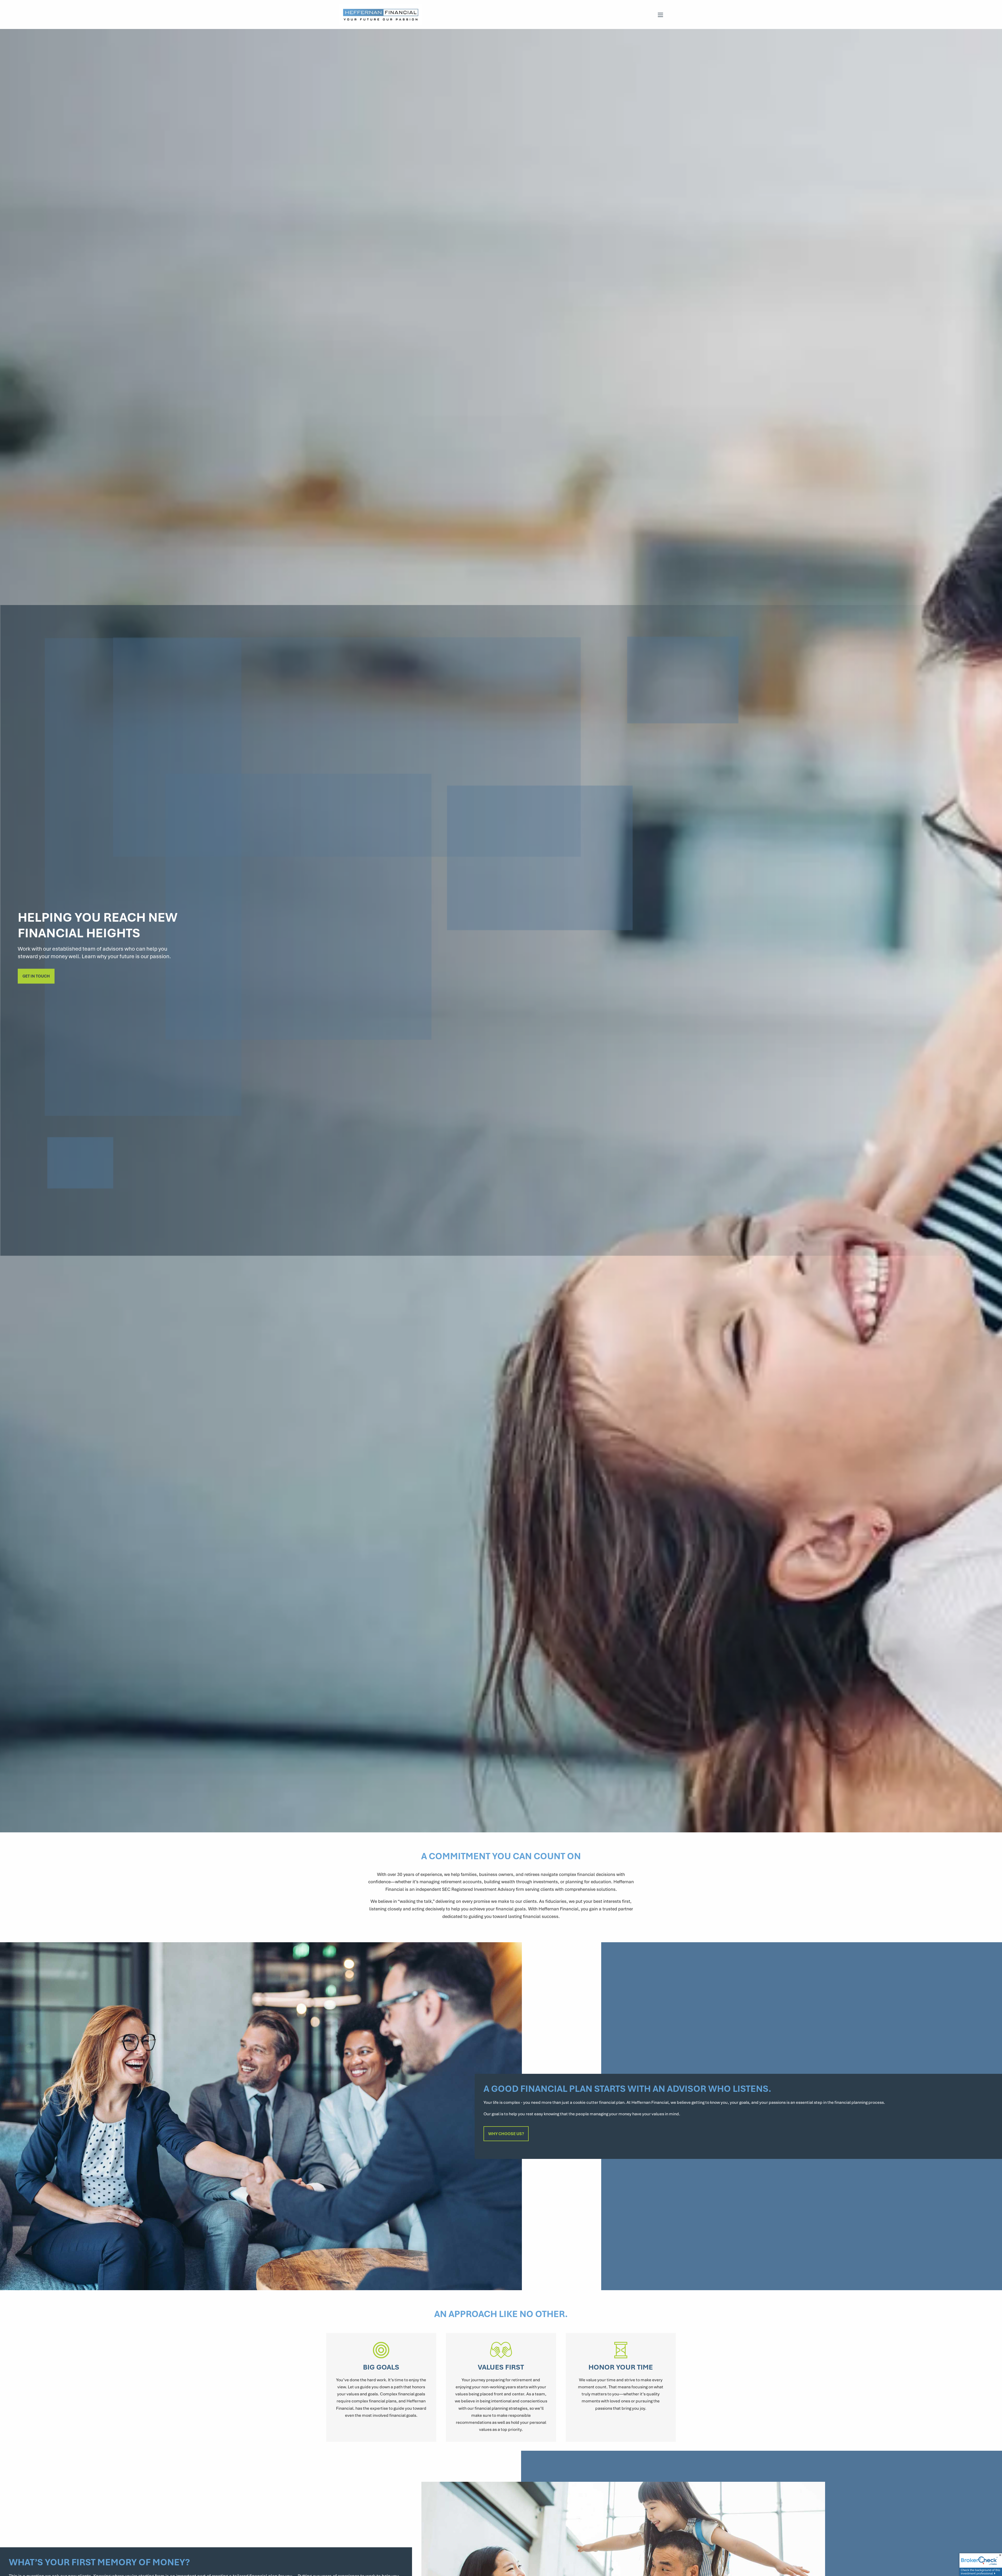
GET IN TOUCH (36, 976)
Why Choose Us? (506, 2134)
